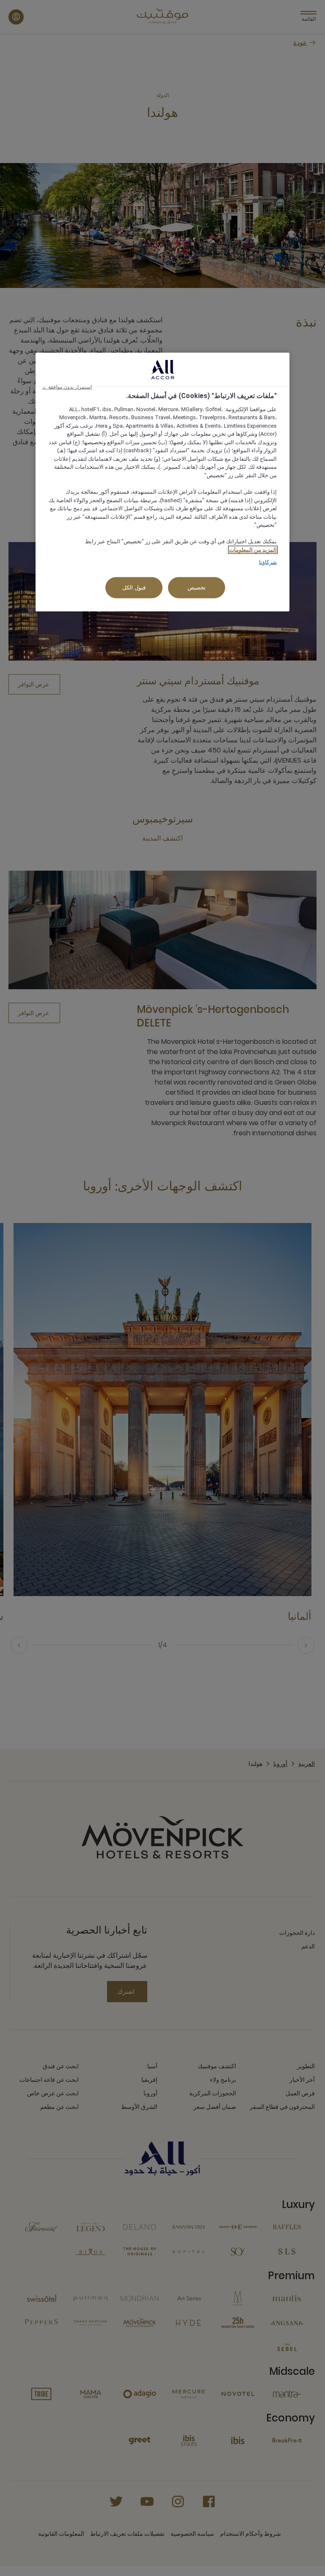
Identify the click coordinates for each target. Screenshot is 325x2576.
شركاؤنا (268, 562)
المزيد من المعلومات (253, 549)
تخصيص (197, 587)
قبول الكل (134, 587)
